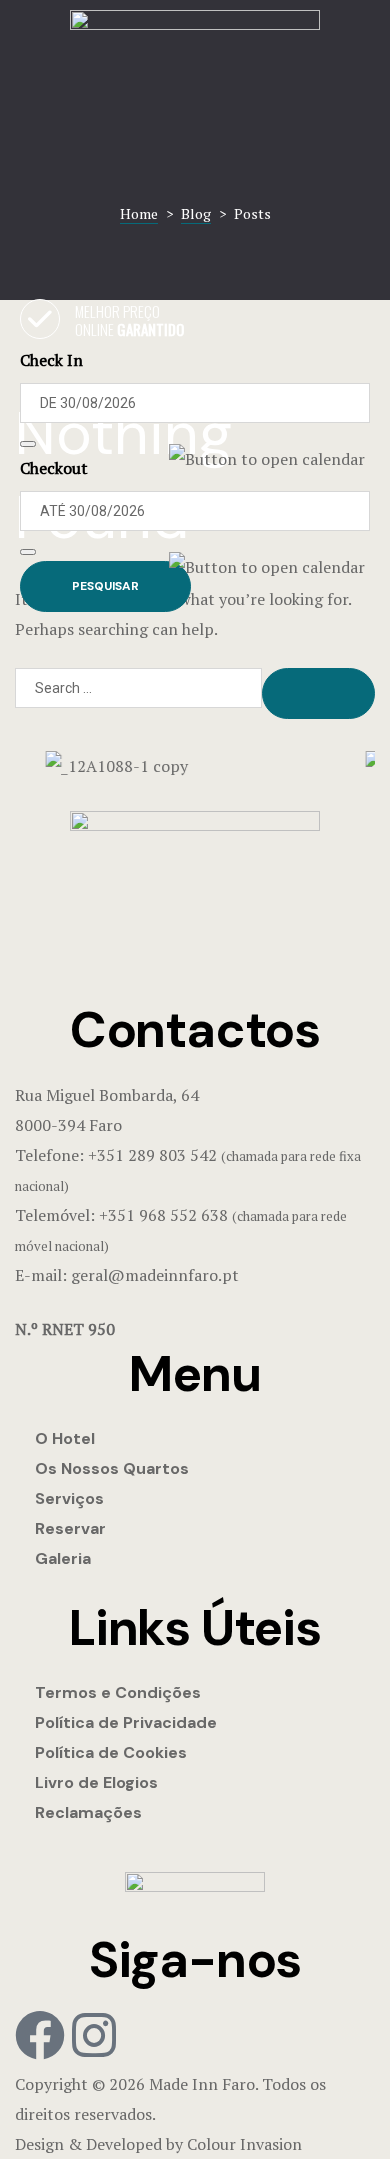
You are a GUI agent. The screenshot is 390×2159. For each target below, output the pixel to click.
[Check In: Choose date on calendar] (28, 444)
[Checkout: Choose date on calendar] (28, 552)
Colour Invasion (244, 2144)
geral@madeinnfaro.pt (155, 1275)
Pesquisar (105, 586)
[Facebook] (40, 2035)
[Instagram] (94, 2035)
